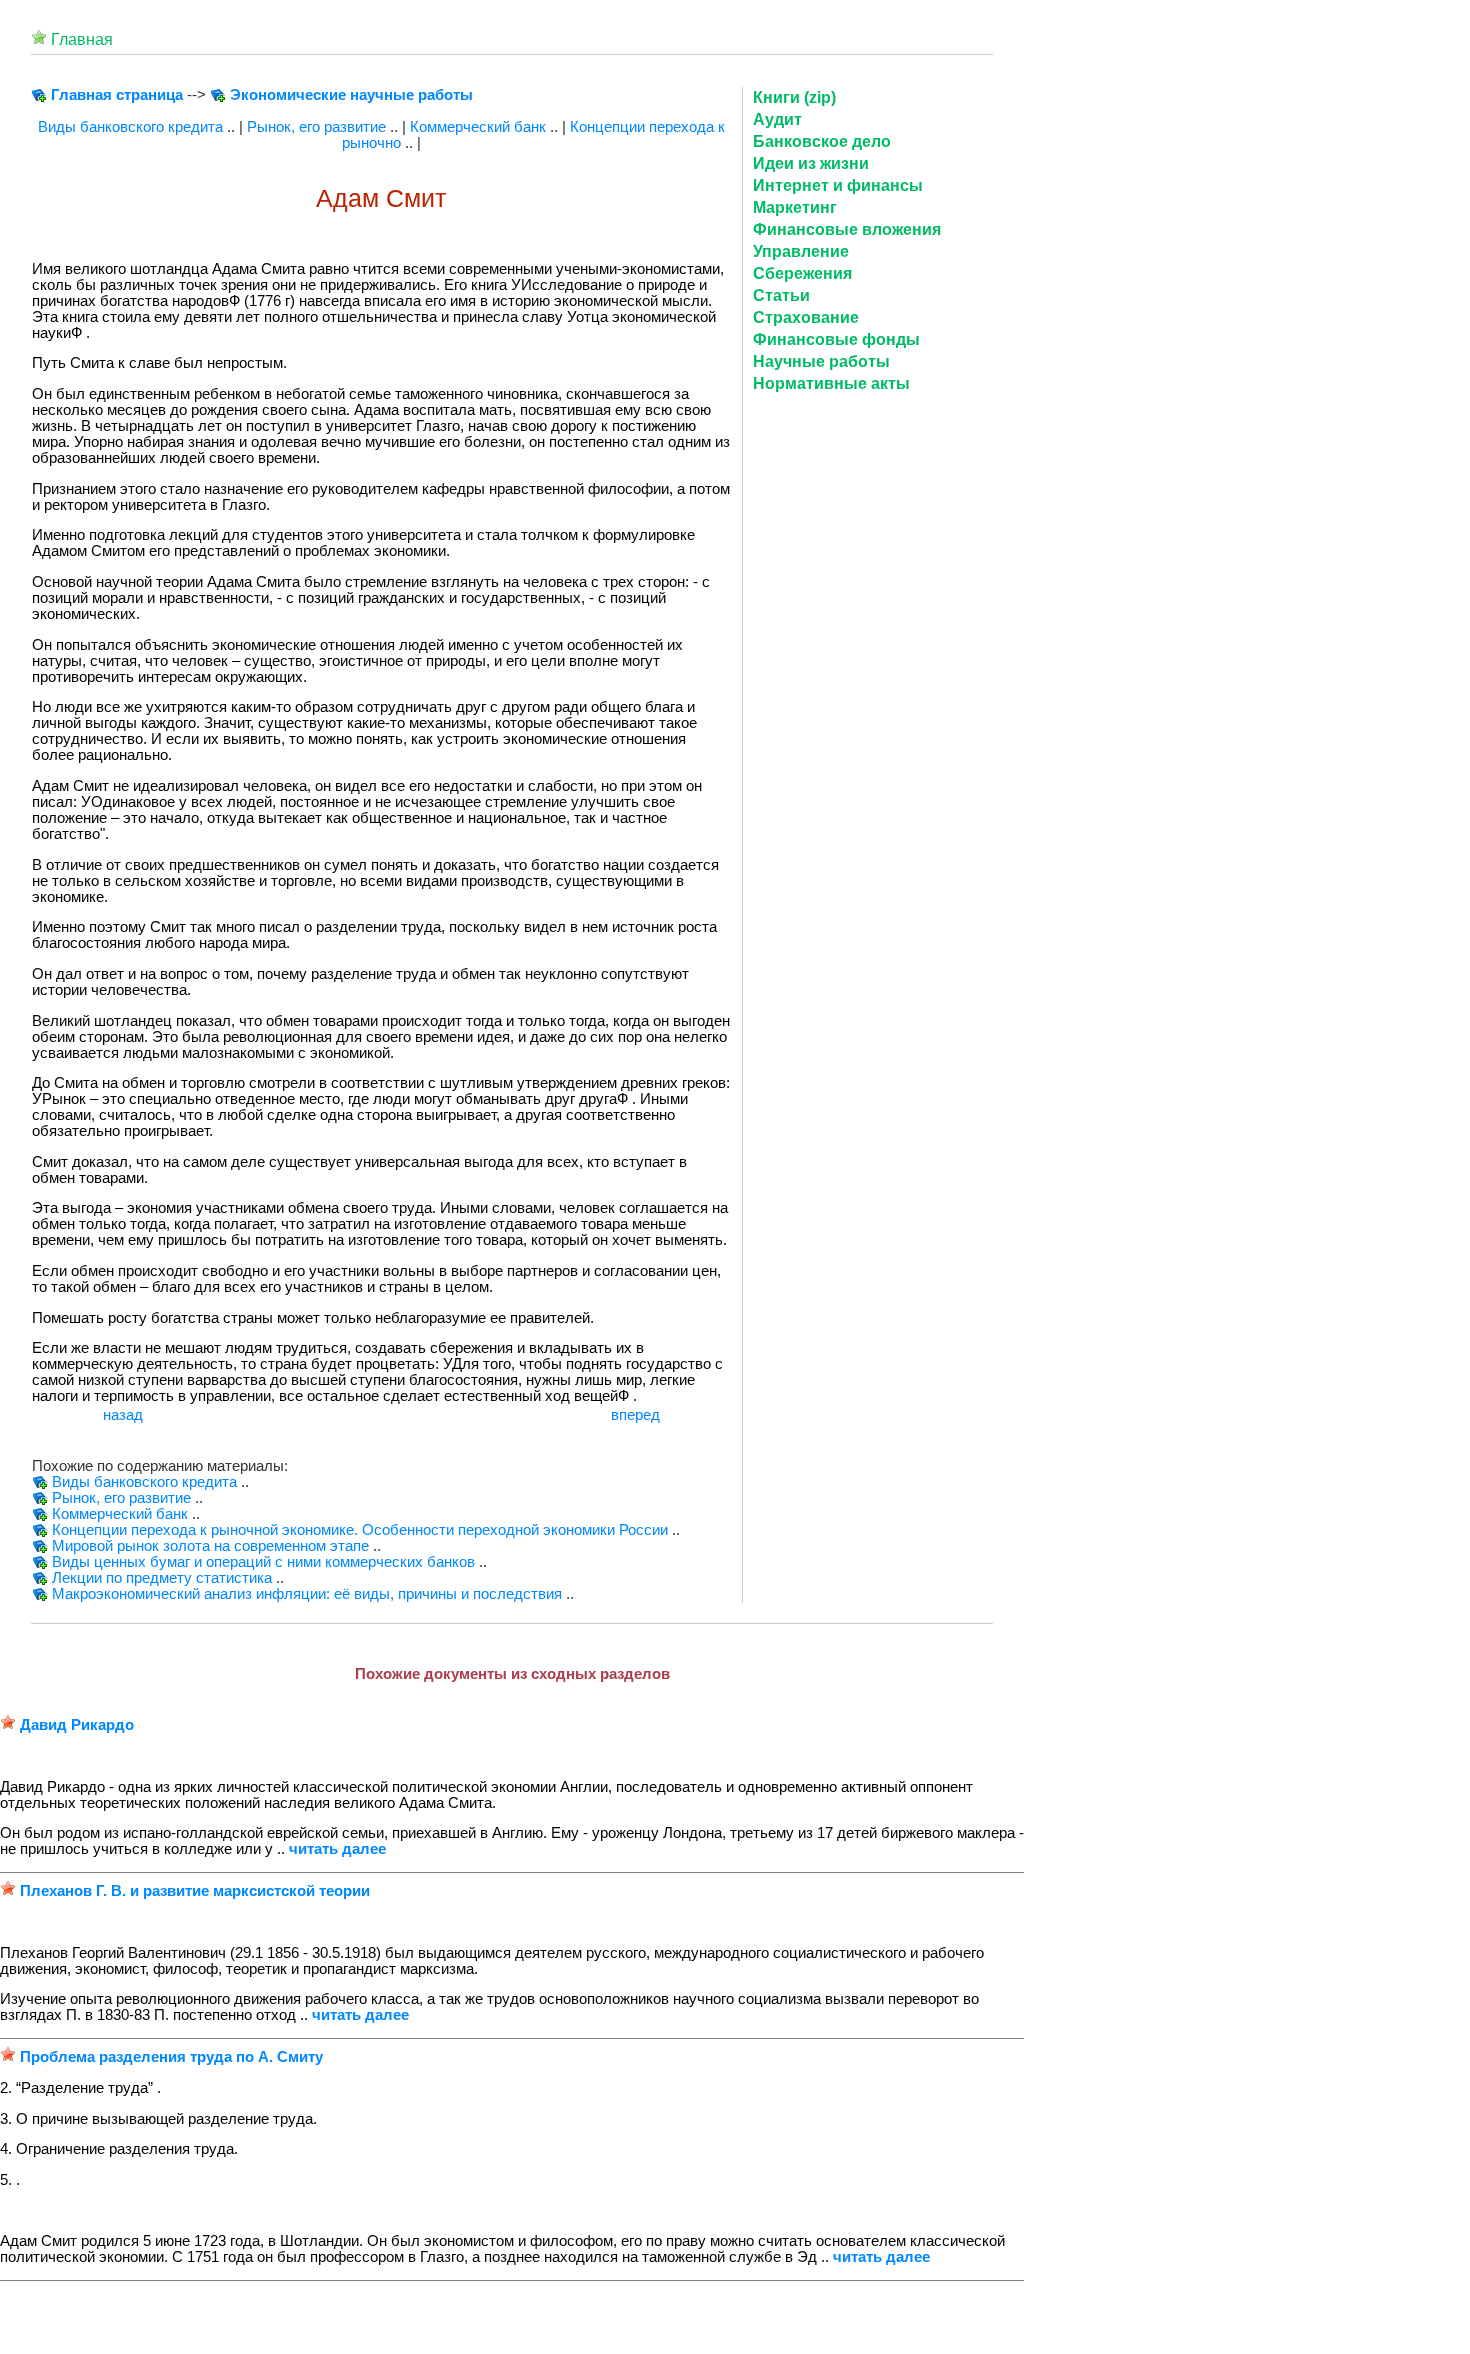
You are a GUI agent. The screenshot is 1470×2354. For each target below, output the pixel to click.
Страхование (806, 317)
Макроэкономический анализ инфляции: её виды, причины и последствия (307, 1594)
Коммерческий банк (478, 127)
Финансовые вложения (847, 229)
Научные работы (821, 361)
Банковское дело (822, 141)
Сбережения (802, 273)
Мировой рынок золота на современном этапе (210, 1546)
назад (123, 1415)
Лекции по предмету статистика (162, 1578)
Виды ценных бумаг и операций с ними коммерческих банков (263, 1562)
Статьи (781, 295)
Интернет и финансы (838, 185)
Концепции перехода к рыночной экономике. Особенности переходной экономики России (360, 1530)
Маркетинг (795, 207)
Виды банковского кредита (130, 127)
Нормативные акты (831, 383)
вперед (635, 1415)
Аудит (777, 119)
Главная (82, 39)
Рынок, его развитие (316, 127)
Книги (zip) (794, 97)
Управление (801, 251)
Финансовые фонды (836, 339)
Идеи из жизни (811, 163)
